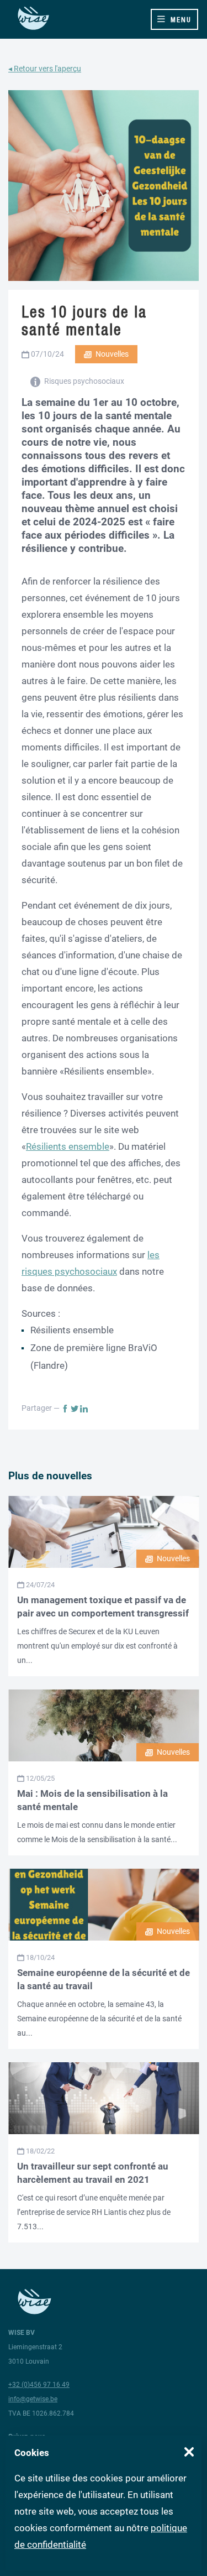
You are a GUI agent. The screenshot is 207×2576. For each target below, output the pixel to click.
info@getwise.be (33, 2399)
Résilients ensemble (68, 1146)
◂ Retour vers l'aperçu (45, 69)
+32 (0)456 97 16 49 (39, 2385)
